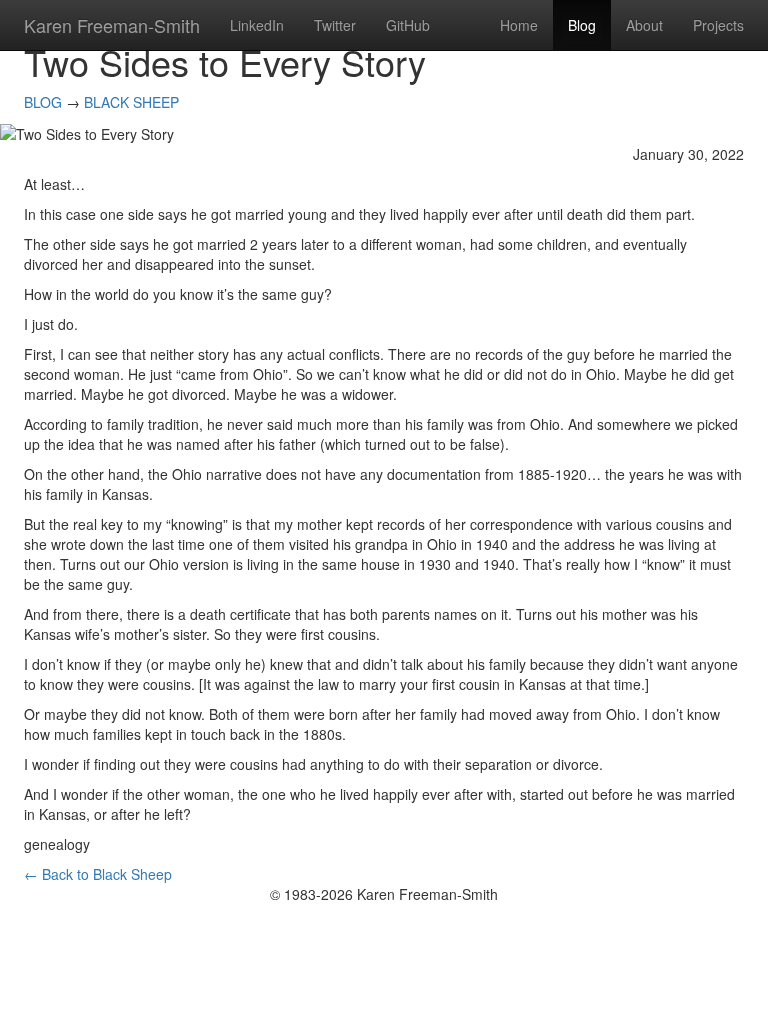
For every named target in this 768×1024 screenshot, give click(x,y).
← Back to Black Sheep (98, 874)
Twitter (335, 25)
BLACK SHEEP (131, 102)
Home (519, 25)
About (644, 25)
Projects (718, 25)
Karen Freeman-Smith (112, 25)
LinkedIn (257, 25)
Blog (582, 25)
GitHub (408, 25)
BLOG (43, 102)
